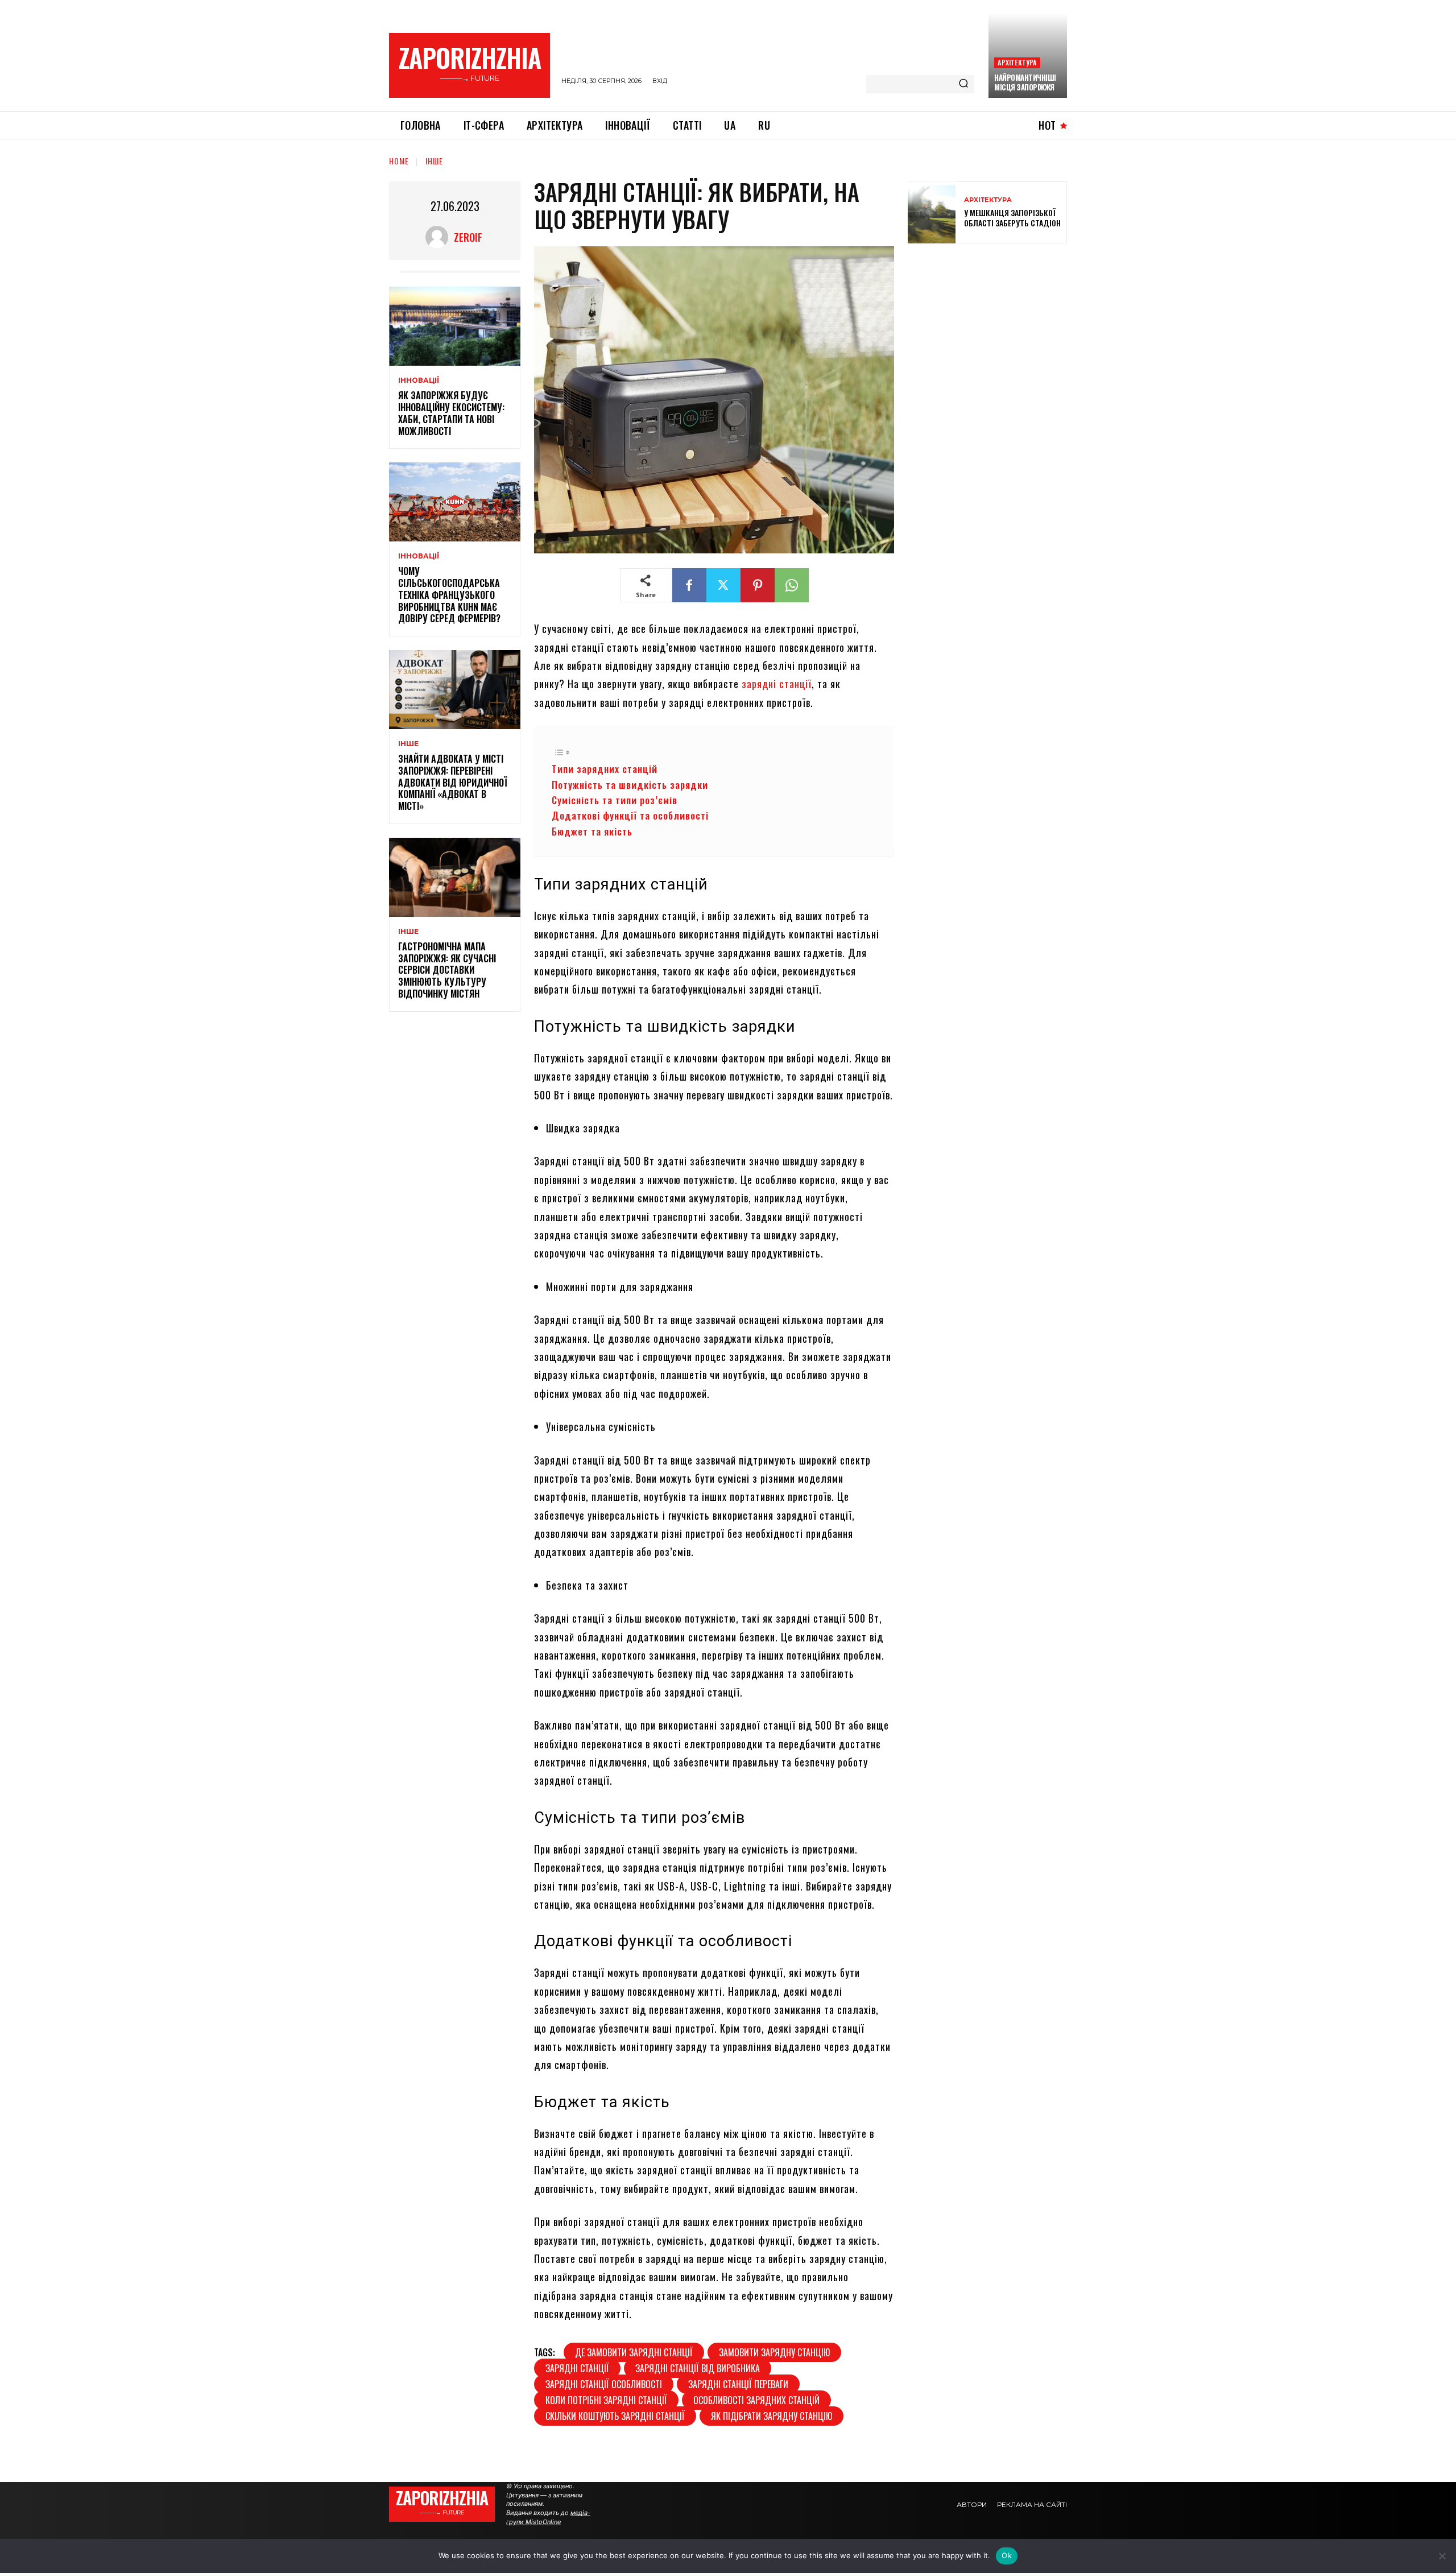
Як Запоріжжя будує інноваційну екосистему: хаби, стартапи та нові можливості (451, 413)
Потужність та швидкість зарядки (630, 785)
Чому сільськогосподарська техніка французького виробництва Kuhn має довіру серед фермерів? (449, 595)
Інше (434, 161)
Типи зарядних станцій (605, 769)
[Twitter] (723, 585)
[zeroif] (440, 237)
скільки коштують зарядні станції (615, 2416)
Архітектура (1017, 62)
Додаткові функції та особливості (630, 815)
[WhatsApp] (792, 585)
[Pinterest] (758, 585)
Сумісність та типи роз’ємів (615, 800)
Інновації (419, 380)
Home (399, 161)
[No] (1442, 2556)
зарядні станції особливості (604, 2384)
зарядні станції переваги (738, 2384)
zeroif (468, 237)
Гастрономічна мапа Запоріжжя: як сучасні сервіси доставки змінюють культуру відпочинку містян (447, 970)
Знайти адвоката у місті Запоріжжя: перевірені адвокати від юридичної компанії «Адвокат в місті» (452, 782)
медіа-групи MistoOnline (548, 2517)
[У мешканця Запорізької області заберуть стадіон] (932, 212)
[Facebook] (689, 585)
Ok (1007, 2555)
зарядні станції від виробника (698, 2368)
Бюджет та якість (592, 831)
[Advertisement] (993, 334)
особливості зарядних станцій (756, 2400)
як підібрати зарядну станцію (772, 2416)
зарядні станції (777, 684)
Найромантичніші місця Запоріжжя (1025, 82)
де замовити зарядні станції (634, 2352)
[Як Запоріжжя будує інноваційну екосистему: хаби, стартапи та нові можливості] (455, 326)
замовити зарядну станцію (774, 2352)
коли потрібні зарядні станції (606, 2400)
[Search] (963, 84)
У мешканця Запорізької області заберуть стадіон (1012, 218)
